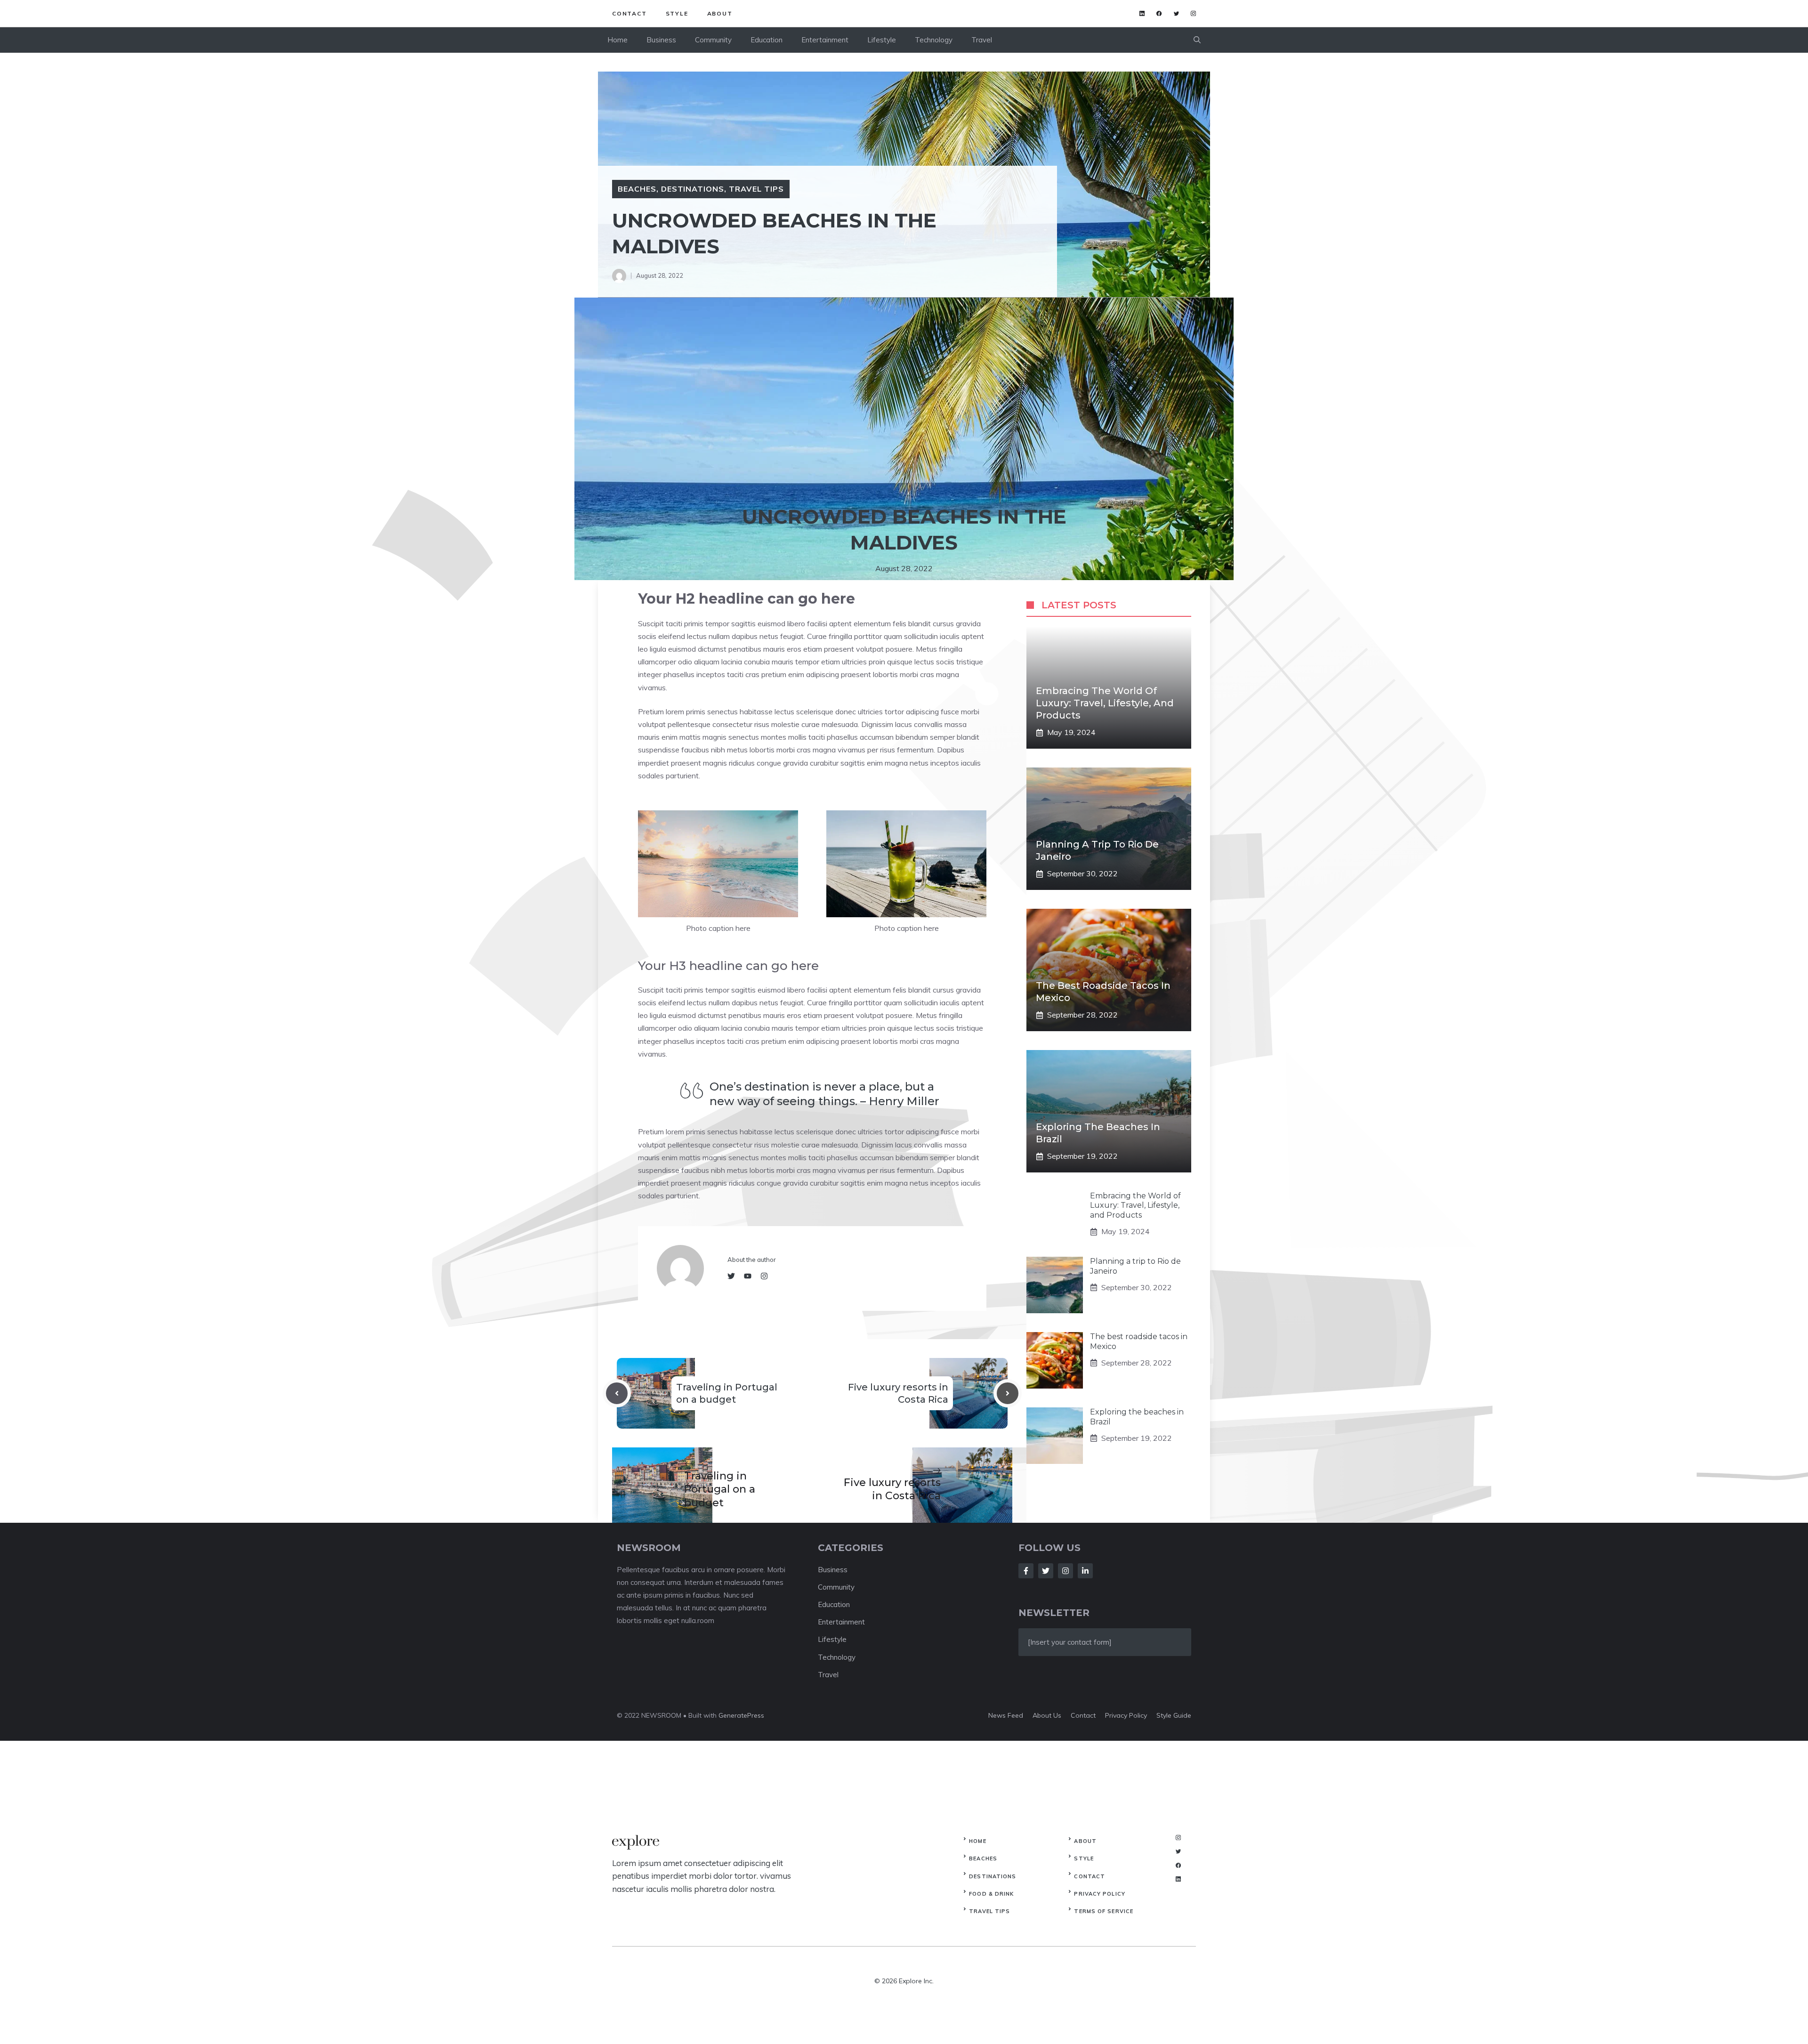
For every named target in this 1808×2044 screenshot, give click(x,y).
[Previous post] (617, 1393)
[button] (1197, 40)
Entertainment (825, 40)
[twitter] (1176, 13)
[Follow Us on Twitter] (1046, 1571)
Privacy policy (1126, 1715)
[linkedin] (1142, 13)
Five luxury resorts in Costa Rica (892, 1489)
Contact (630, 13)
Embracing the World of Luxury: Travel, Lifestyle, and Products (1105, 703)
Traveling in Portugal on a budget (720, 1489)
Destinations (693, 189)
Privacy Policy (1099, 1894)
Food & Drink (991, 1894)
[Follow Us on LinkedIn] (1085, 1571)
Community (713, 40)
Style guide (1174, 1715)
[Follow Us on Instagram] (1065, 1571)
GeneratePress (741, 1715)
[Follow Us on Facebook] (1026, 1571)
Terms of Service (1104, 1911)
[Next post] (1008, 1393)
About (720, 13)
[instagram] (1193, 13)
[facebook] (1159, 13)
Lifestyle (882, 40)
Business (661, 40)
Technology (934, 40)
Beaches (637, 189)
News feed (1006, 1715)
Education (767, 40)
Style (677, 13)
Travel (982, 40)
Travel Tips (756, 189)
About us (1047, 1715)
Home (617, 40)
